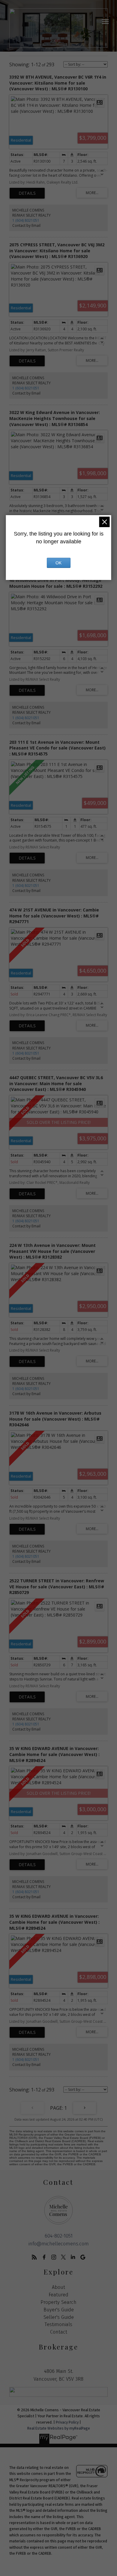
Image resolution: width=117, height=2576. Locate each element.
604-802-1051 (59, 2236)
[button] (34, 2257)
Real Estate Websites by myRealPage (59, 2428)
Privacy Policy (67, 2422)
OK (58, 563)
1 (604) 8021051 (26, 220)
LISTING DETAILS (27, 193)
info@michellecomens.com (59, 2244)
